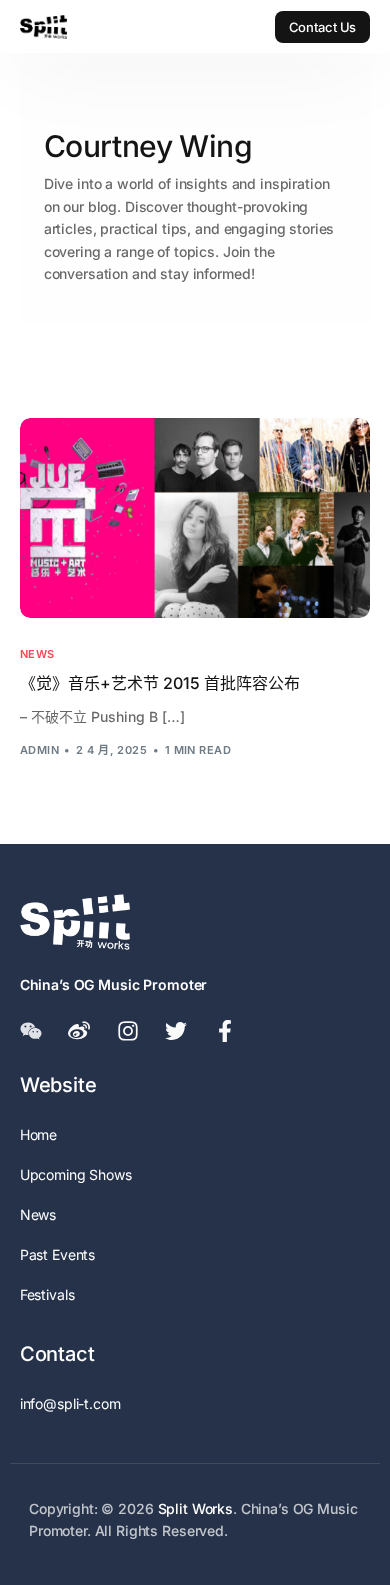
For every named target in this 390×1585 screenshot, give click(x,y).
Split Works (195, 1508)
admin (39, 750)
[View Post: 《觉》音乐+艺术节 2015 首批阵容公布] (195, 518)
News (37, 654)
